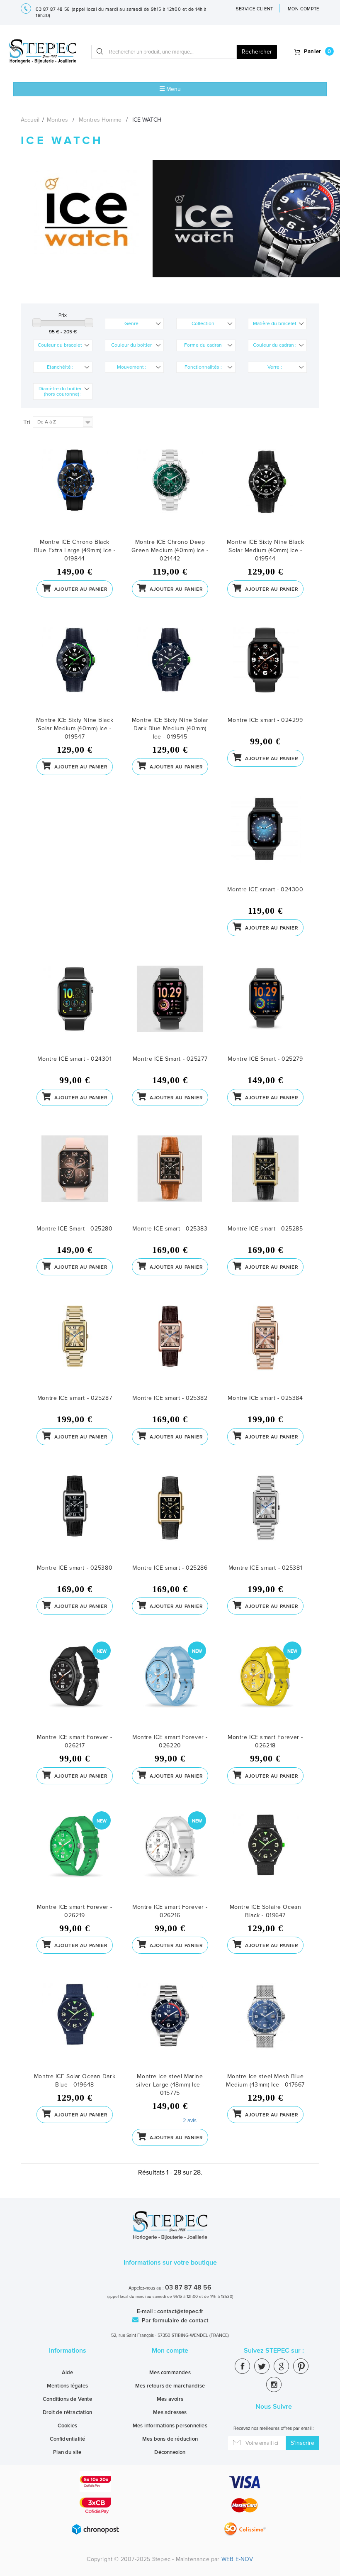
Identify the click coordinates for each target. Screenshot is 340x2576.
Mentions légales (67, 2386)
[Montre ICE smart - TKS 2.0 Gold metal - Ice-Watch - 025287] (75, 1349)
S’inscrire (302, 2443)
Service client (255, 9)
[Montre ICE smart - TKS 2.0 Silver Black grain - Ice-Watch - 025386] (170, 1519)
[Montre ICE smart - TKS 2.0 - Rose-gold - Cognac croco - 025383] (170, 1180)
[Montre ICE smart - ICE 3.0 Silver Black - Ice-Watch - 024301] (75, 1010)
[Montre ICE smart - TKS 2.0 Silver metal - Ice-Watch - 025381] (265, 1519)
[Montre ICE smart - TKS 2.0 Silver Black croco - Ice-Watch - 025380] (75, 1519)
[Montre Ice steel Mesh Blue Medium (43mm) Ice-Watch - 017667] (265, 2028)
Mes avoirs (170, 2399)
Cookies (67, 2426)
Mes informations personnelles (170, 2426)
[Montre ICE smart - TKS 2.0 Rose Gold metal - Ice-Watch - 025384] (265, 1349)
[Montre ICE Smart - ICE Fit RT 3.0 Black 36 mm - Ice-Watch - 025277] (170, 1010)
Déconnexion (170, 2452)
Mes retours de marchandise (170, 2386)
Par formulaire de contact (174, 2320)
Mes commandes (170, 2373)
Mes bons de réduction (170, 2439)
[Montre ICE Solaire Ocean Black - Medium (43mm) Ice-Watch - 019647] (265, 1858)
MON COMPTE (304, 9)
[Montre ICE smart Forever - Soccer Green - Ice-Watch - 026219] (75, 1858)
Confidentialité (68, 2439)
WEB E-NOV (237, 2559)
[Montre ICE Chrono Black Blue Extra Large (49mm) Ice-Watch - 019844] (75, 493)
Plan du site (67, 2452)
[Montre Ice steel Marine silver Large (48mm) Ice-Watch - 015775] (170, 2028)
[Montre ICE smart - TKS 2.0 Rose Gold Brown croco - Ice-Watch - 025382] (170, 1349)
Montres (57, 120)
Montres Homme (100, 120)
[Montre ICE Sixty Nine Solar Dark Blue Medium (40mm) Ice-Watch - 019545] (170, 672)
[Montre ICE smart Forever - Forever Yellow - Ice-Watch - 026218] (265, 1689)
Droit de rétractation (67, 2412)
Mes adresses (170, 2412)
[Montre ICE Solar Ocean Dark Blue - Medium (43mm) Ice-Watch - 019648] (75, 2028)
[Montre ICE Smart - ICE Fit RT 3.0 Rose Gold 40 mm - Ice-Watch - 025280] (75, 1180)
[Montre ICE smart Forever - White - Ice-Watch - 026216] (170, 1858)
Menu (173, 89)
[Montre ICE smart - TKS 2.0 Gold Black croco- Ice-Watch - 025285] (265, 1180)
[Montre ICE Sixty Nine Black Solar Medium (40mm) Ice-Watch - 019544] (265, 493)
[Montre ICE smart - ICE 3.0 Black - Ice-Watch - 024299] (265, 672)
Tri (27, 422)
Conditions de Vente (67, 2399)
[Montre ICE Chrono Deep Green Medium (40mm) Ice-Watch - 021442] (170, 493)
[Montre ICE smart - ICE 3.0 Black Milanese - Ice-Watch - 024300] (265, 841)
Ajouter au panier (80, 589)
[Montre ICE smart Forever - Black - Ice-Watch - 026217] (75, 1689)
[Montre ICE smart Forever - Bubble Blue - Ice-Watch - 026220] (170, 1689)
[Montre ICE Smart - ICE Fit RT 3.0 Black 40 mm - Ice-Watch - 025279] (265, 1010)
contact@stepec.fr (180, 2311)
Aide (68, 2373)
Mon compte (170, 2351)
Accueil (30, 120)
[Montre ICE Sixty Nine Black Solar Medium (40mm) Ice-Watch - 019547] (75, 672)
